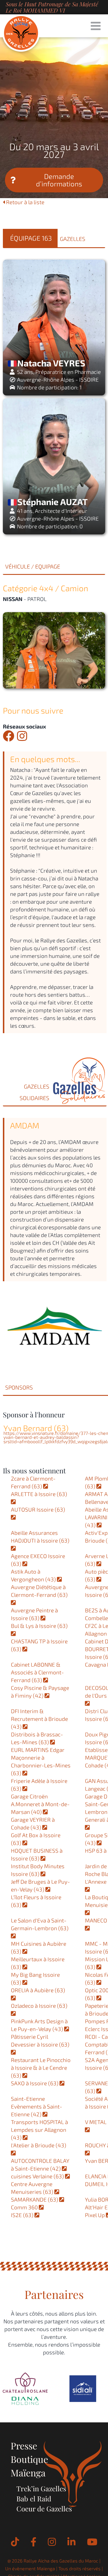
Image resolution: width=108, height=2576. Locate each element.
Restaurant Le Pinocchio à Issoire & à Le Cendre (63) (41, 2068)
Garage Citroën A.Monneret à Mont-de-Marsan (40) (40, 1804)
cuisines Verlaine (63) (38, 2176)
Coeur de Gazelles (44, 2509)
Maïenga (28, 2472)
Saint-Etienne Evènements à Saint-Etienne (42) (37, 2106)
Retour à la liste (25, 202)
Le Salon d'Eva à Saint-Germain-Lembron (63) (40, 1924)
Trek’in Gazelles (41, 2488)
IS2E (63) (23, 2215)
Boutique (29, 2459)
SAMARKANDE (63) (35, 2199)
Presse (24, 2445)
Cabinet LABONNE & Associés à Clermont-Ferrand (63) (37, 1672)
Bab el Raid (34, 2498)
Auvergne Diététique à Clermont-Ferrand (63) (40, 1591)
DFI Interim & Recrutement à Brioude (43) (39, 1719)
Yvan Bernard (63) (36, 1428)
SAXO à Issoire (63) (35, 2083)
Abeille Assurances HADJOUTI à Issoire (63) (41, 1537)
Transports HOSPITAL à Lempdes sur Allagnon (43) (39, 2130)
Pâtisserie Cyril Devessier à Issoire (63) (41, 2040)
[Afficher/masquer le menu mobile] (96, 26)
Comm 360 (25, 2207)
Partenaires (54, 2294)
